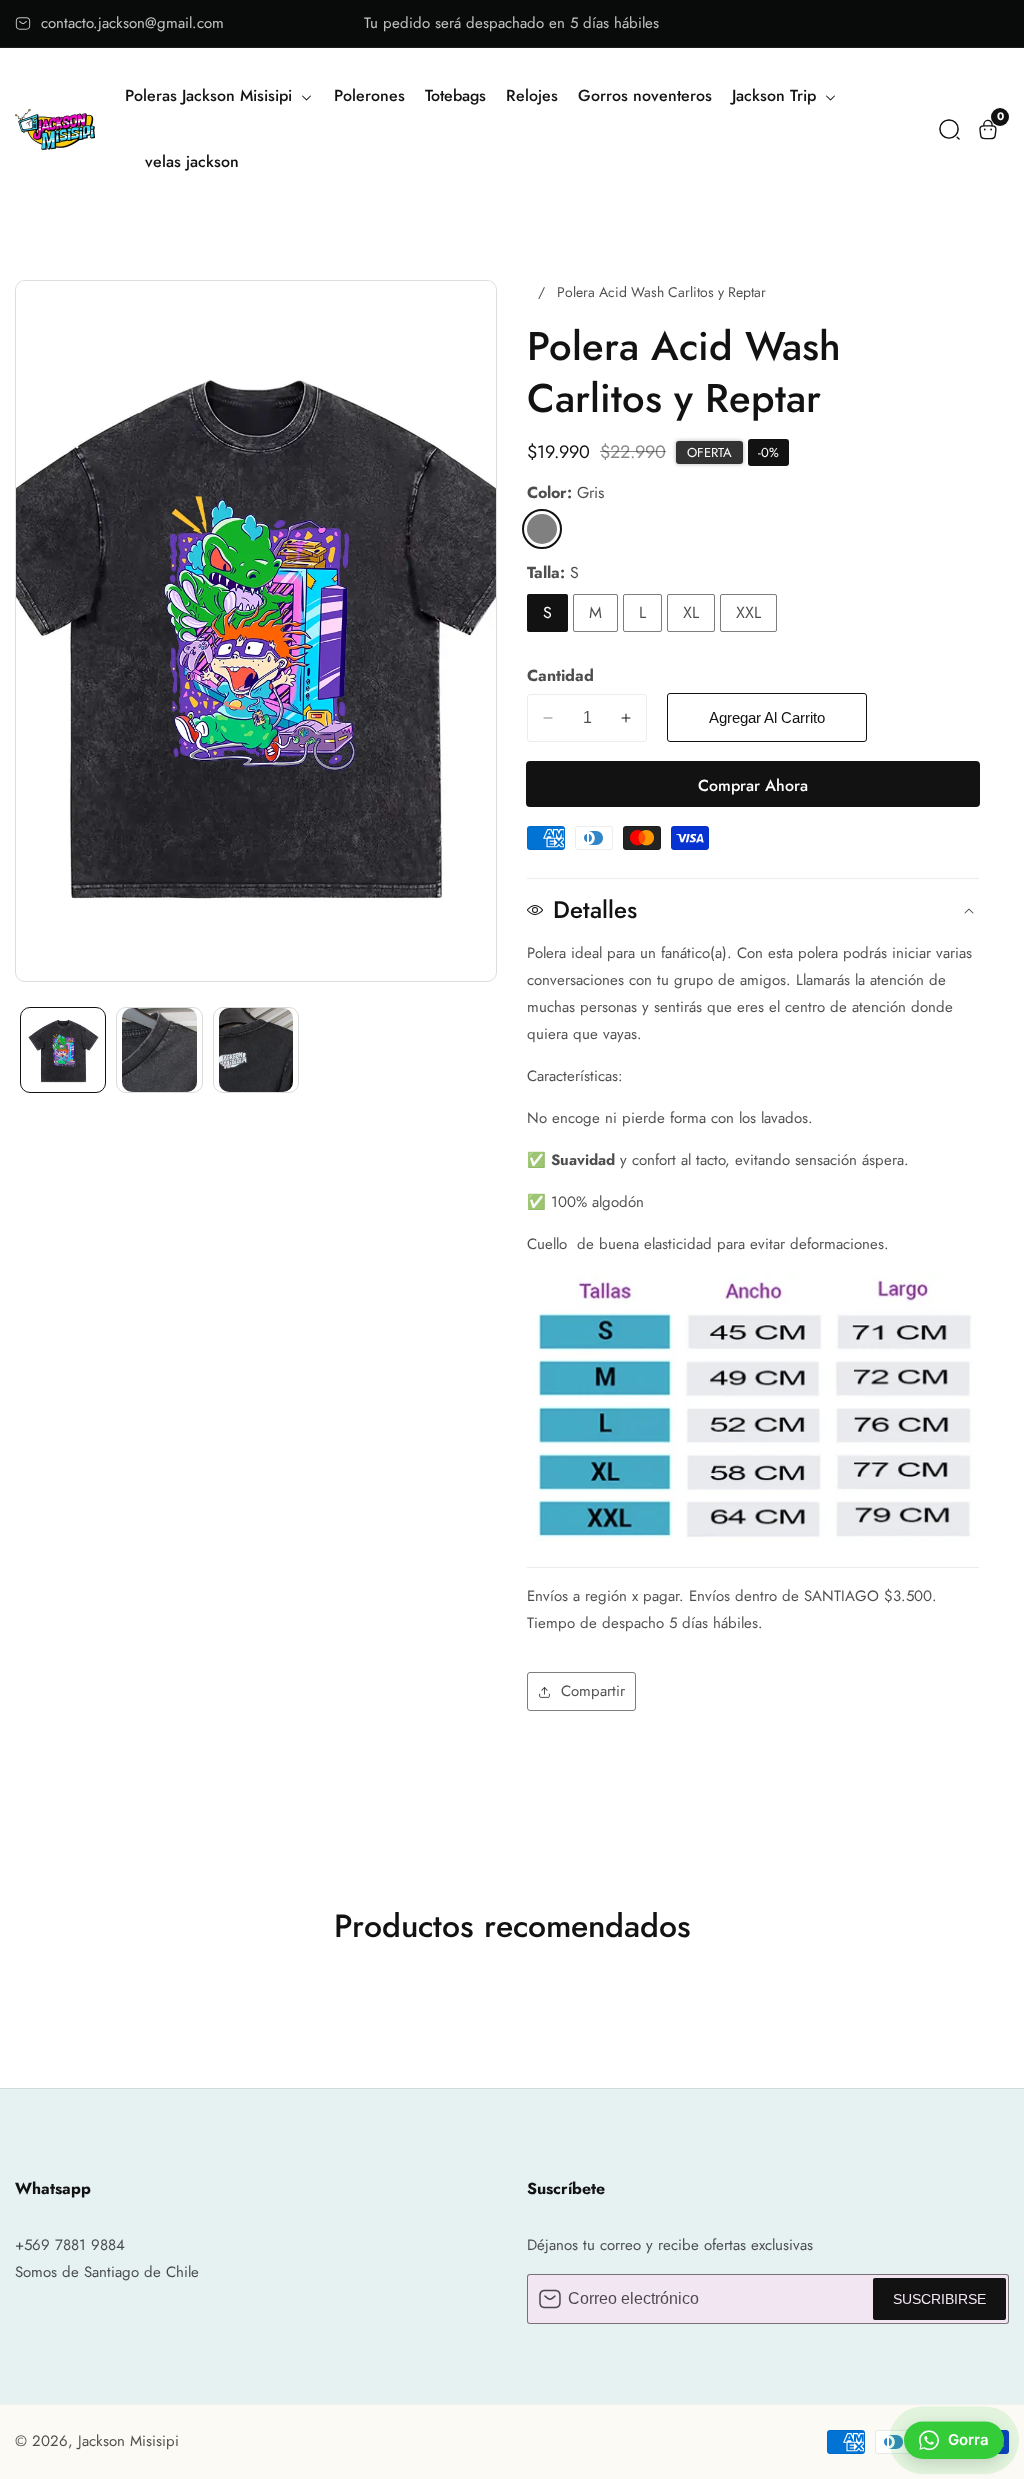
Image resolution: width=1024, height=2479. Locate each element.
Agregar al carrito (767, 717)
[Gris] (542, 529)
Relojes (532, 95)
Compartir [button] (593, 1691)
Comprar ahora (753, 785)
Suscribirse (939, 2299)
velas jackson (192, 161)
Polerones (369, 95)
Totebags (455, 95)
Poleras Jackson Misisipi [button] (211, 95)
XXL (748, 612)
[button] (949, 129)
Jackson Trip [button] (776, 95)
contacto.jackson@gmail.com (132, 23)
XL (691, 612)
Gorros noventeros (645, 95)
